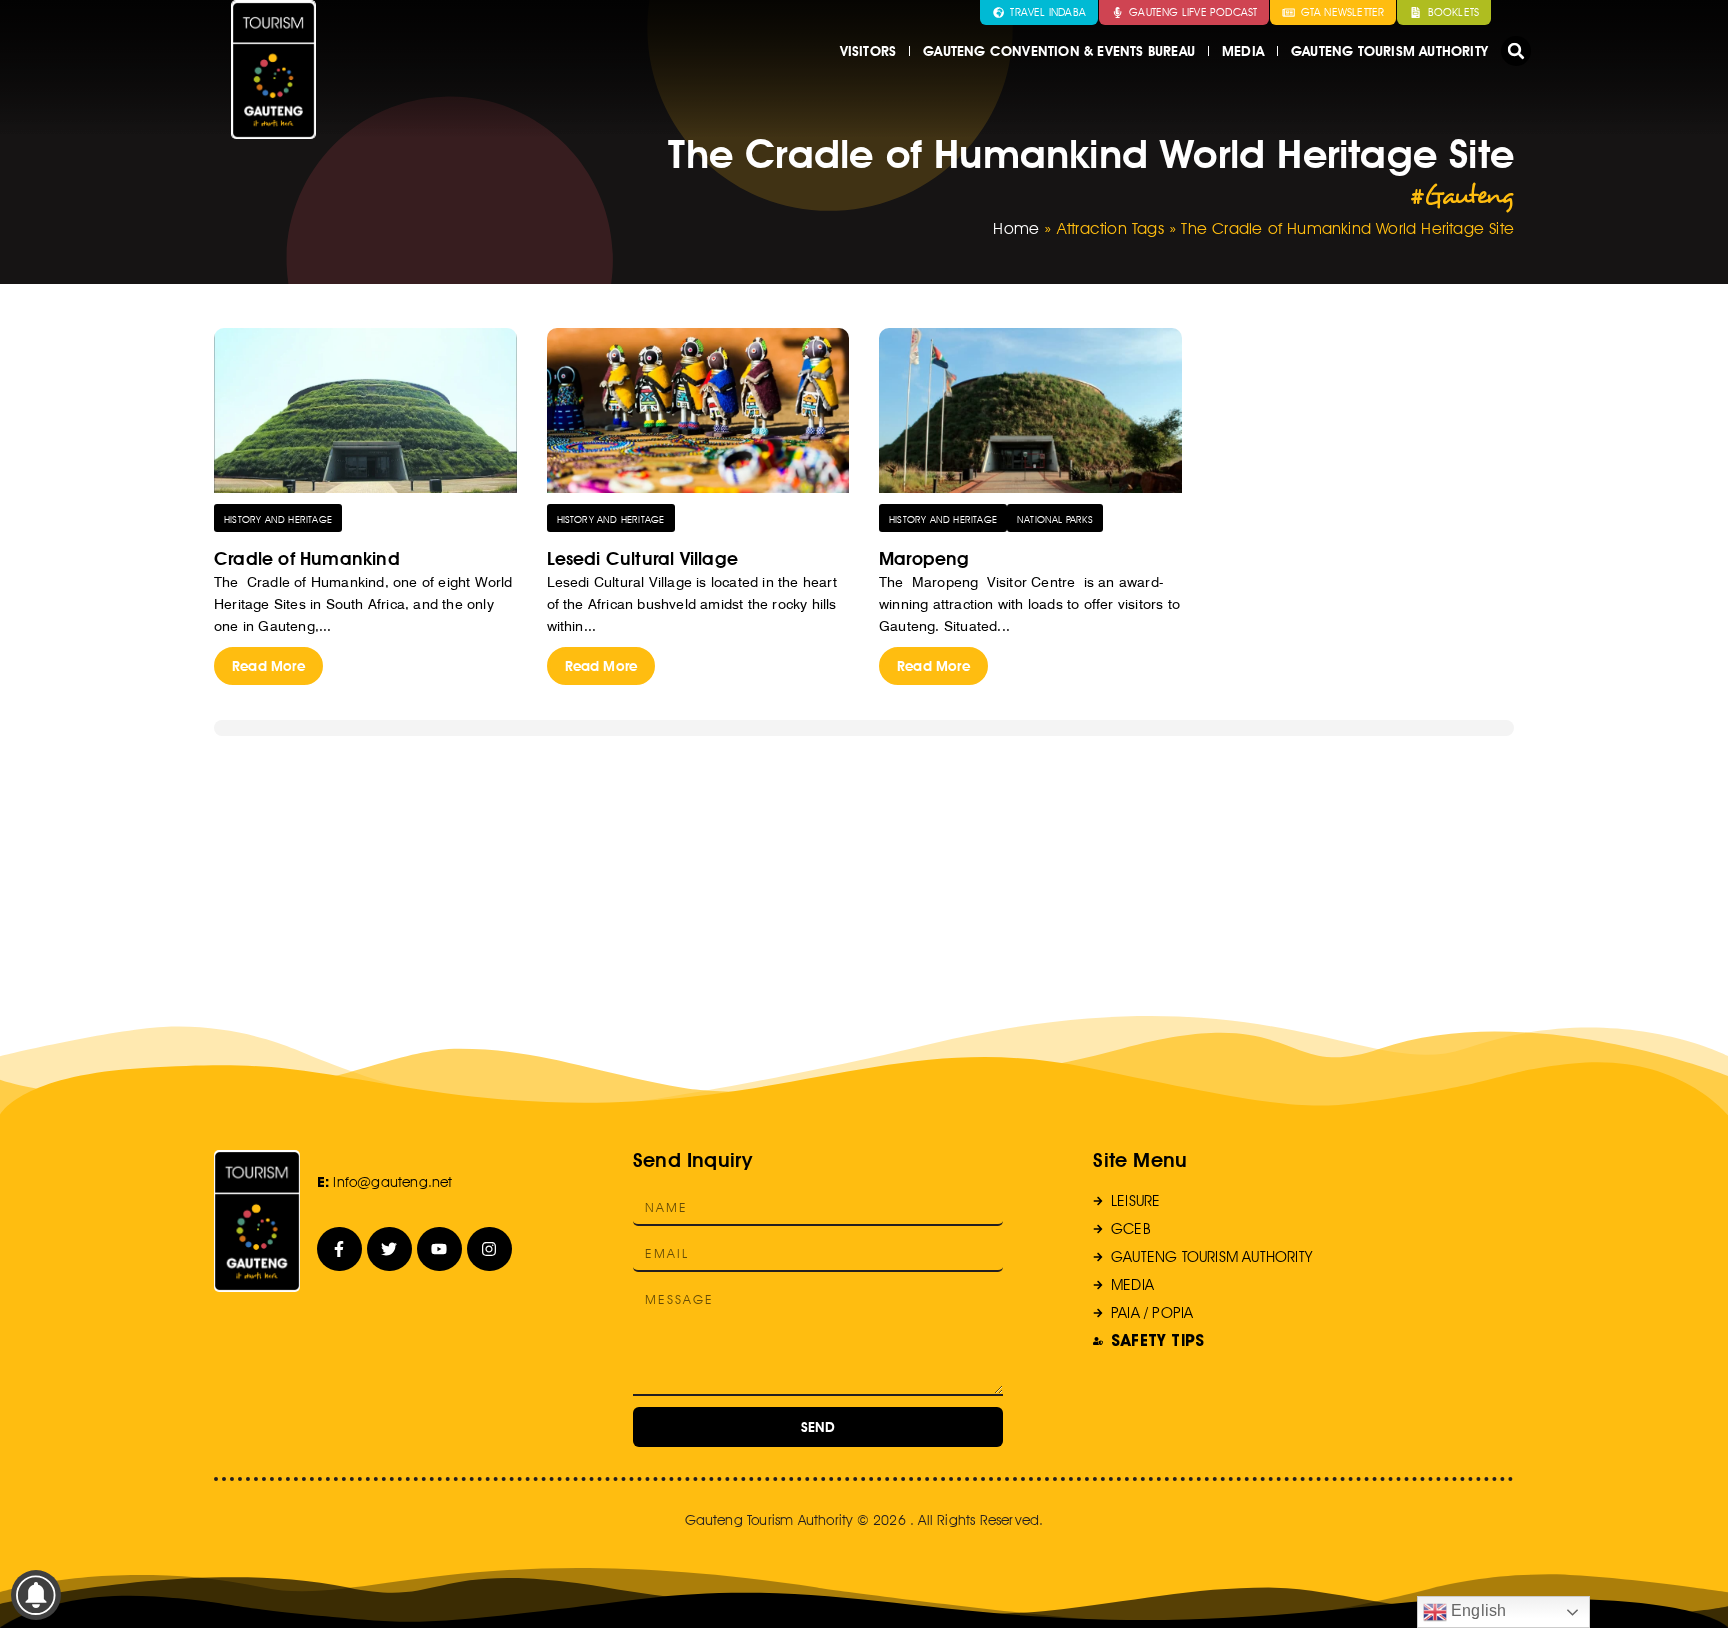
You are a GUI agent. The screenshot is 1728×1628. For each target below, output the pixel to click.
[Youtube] (439, 1249)
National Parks (1055, 519)
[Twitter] (389, 1249)
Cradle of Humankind (307, 558)
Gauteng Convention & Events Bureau (1059, 51)
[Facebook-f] (339, 1249)
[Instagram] (489, 1249)
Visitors (868, 51)
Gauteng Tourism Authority (1389, 51)
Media (1243, 51)
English (1477, 1610)
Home (1016, 228)
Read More (268, 666)
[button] (1516, 51)
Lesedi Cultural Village (643, 558)
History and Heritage (278, 519)
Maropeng (924, 558)
